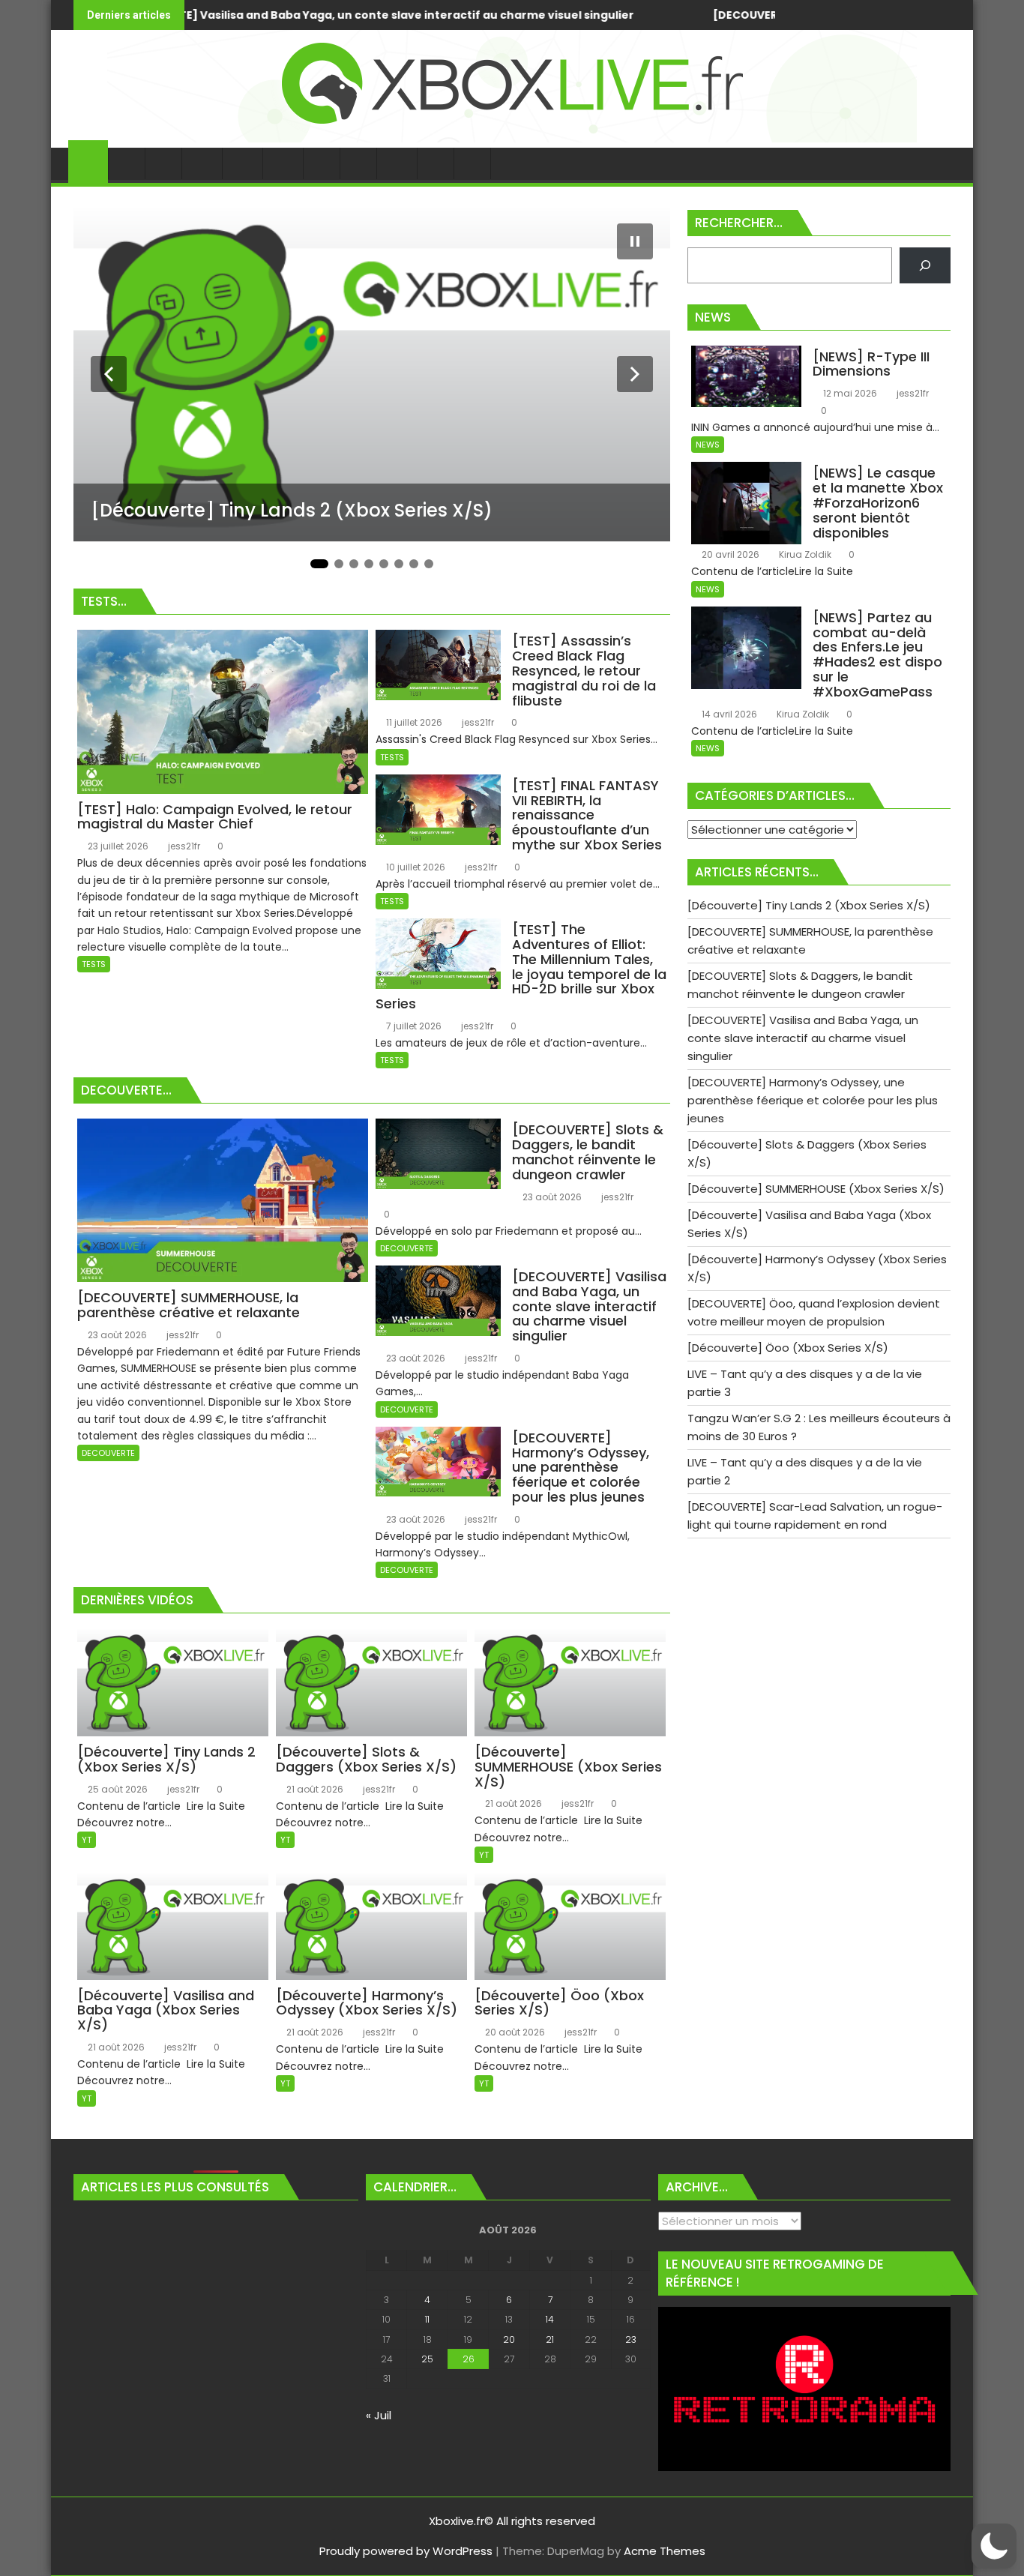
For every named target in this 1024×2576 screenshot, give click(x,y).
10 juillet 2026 (415, 867)
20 (509, 2339)
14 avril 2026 (728, 714)
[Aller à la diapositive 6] (399, 564)
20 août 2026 (514, 2032)
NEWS (708, 445)
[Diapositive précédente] (109, 374)
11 (427, 2319)
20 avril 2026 (729, 554)
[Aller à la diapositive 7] (414, 564)
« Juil (379, 2415)
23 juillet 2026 (117, 846)
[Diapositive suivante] (635, 374)
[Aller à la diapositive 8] (429, 564)
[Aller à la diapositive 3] (354, 564)
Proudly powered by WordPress (406, 2551)
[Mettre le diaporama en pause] (635, 241)
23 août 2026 (116, 1335)
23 (631, 2339)
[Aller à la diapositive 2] (339, 564)
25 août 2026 (117, 1789)
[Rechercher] (925, 265)
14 (550, 2319)
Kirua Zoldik (804, 554)
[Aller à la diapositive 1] (319, 564)
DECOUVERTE (108, 1453)
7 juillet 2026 (413, 1026)
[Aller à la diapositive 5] (384, 564)
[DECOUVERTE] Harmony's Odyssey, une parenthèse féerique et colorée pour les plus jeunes (644, 15)
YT (87, 1840)
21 (550, 2339)
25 (427, 2359)
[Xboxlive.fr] (512, 138)
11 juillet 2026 (413, 722)
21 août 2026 (314, 1789)
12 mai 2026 (849, 393)
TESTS (94, 964)
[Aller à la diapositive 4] (369, 564)
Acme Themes (665, 2551)
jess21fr (183, 846)
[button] (994, 2546)
